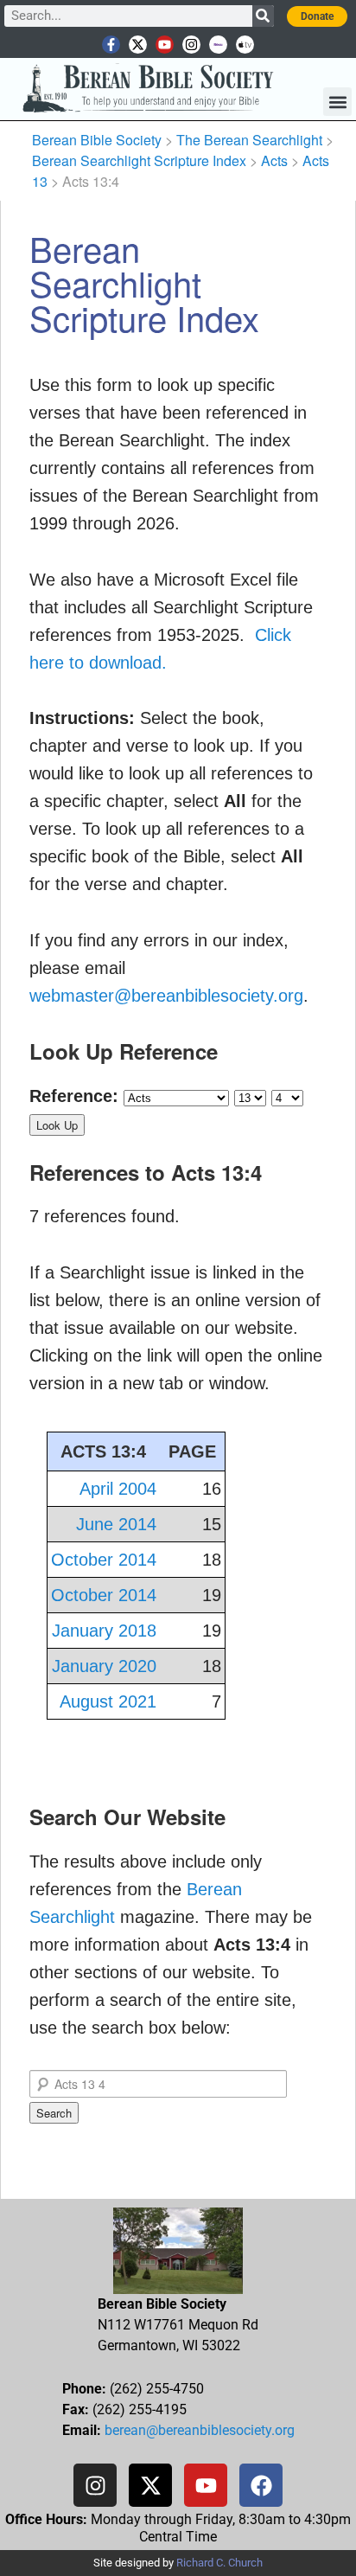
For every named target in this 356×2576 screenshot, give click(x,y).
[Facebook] (261, 2485)
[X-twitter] (138, 45)
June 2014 (116, 1524)
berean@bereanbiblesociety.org (200, 2430)
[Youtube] (165, 45)
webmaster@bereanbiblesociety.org (166, 996)
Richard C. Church (219, 2563)
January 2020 (104, 1666)
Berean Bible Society (97, 140)
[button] (337, 102)
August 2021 (108, 1701)
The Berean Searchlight (249, 140)
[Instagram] (191, 45)
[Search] (263, 16)
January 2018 (104, 1631)
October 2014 (104, 1560)
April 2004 (118, 1489)
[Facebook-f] (111, 45)
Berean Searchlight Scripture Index (139, 160)
